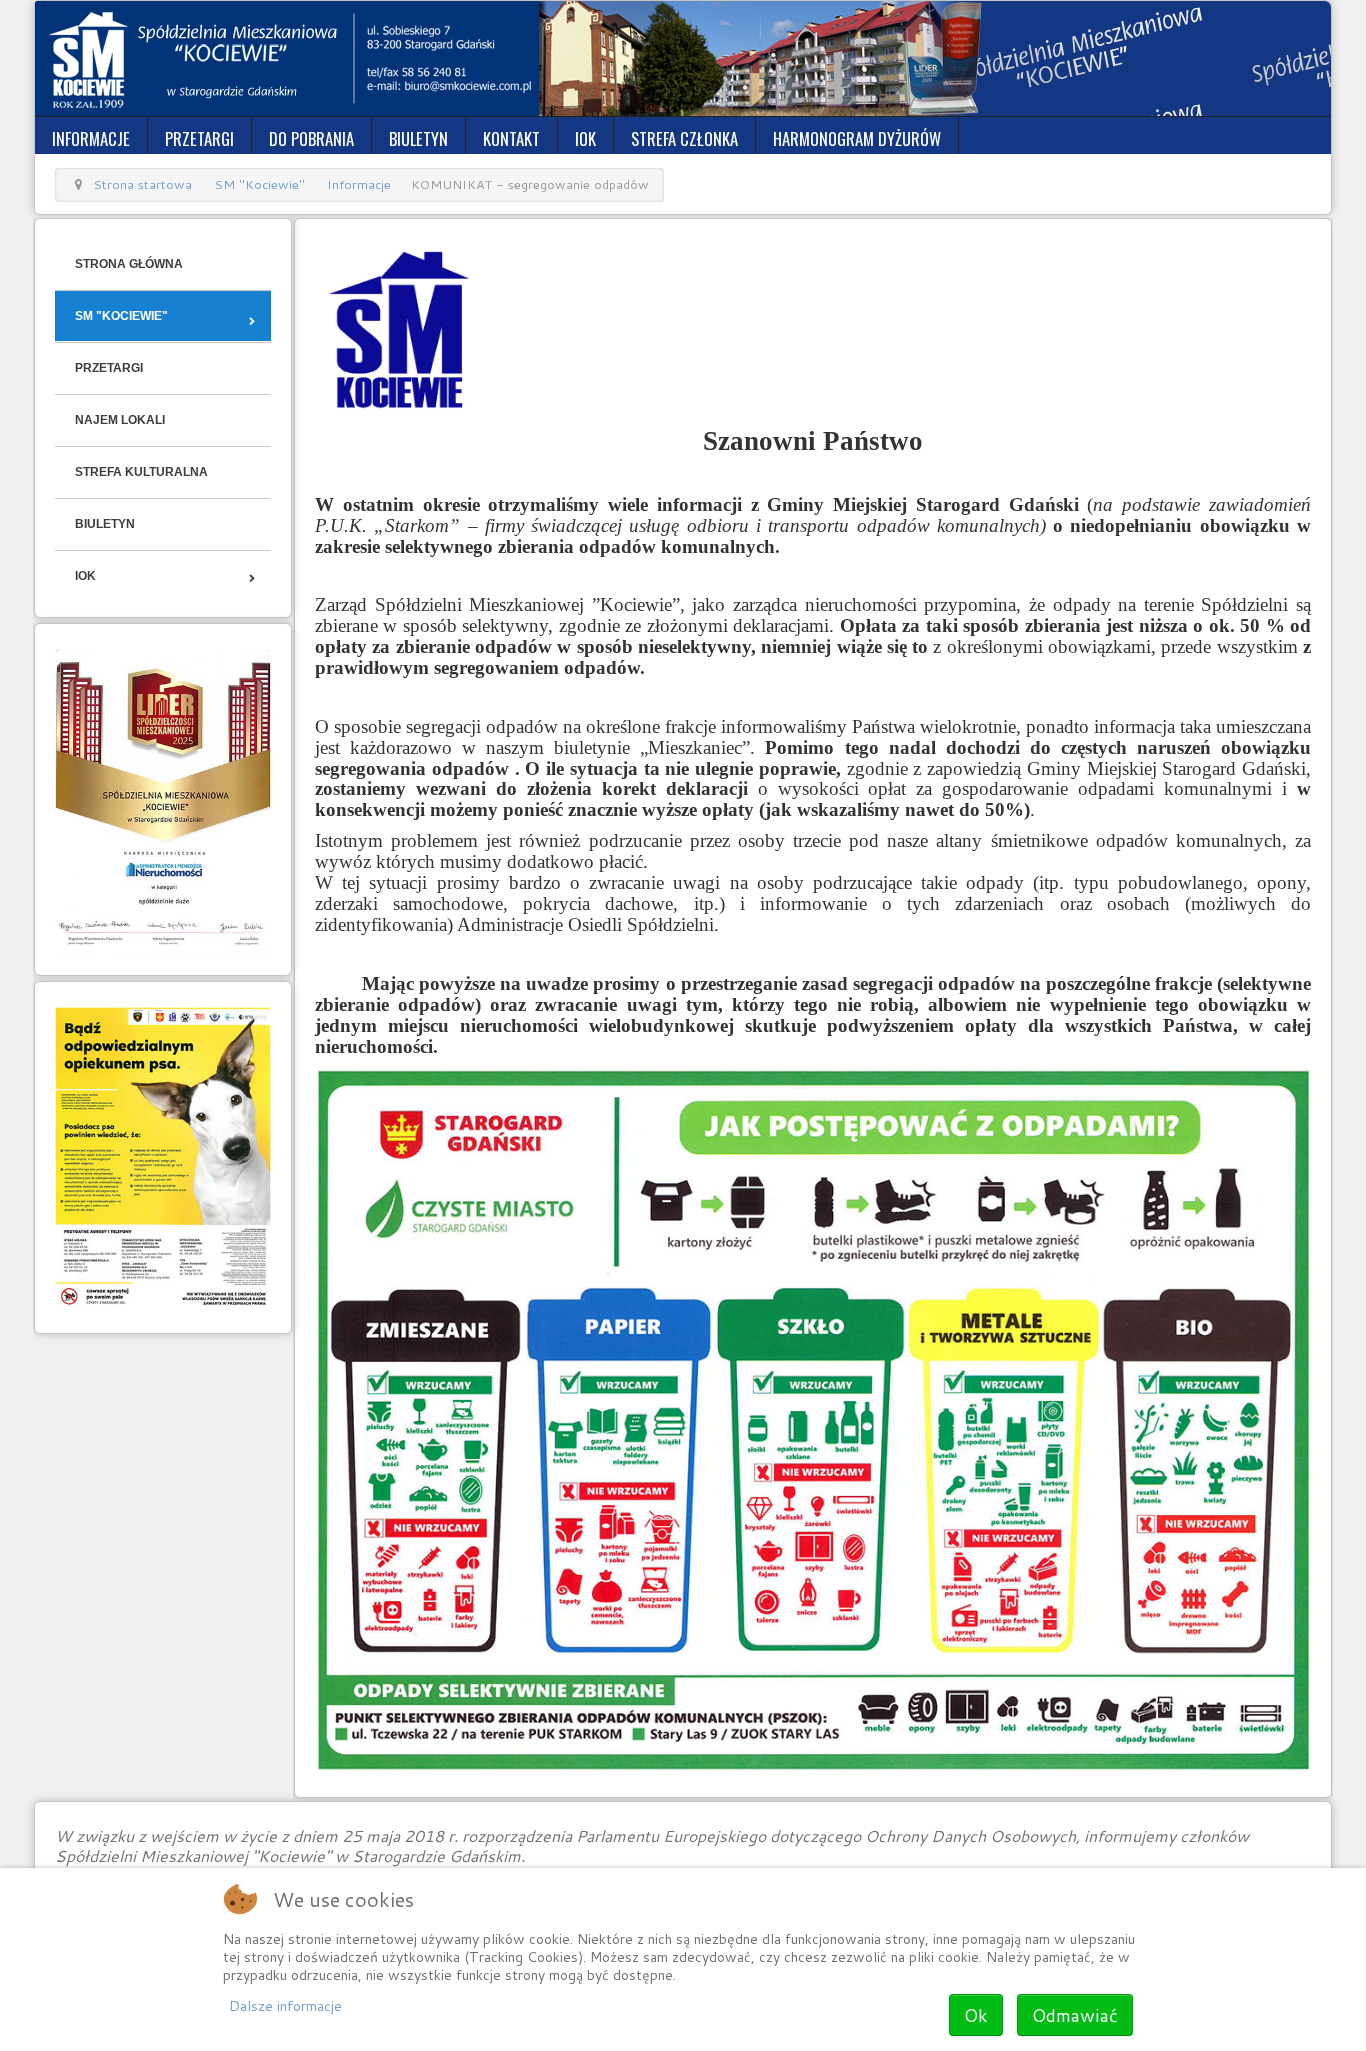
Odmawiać (1075, 2015)
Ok (976, 2015)
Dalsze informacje (285, 2006)
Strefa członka (684, 138)
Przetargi (199, 138)
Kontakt (511, 138)
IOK (585, 138)
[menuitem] (163, 264)
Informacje (91, 138)
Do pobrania (311, 138)
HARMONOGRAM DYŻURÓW (857, 138)
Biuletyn (418, 138)
